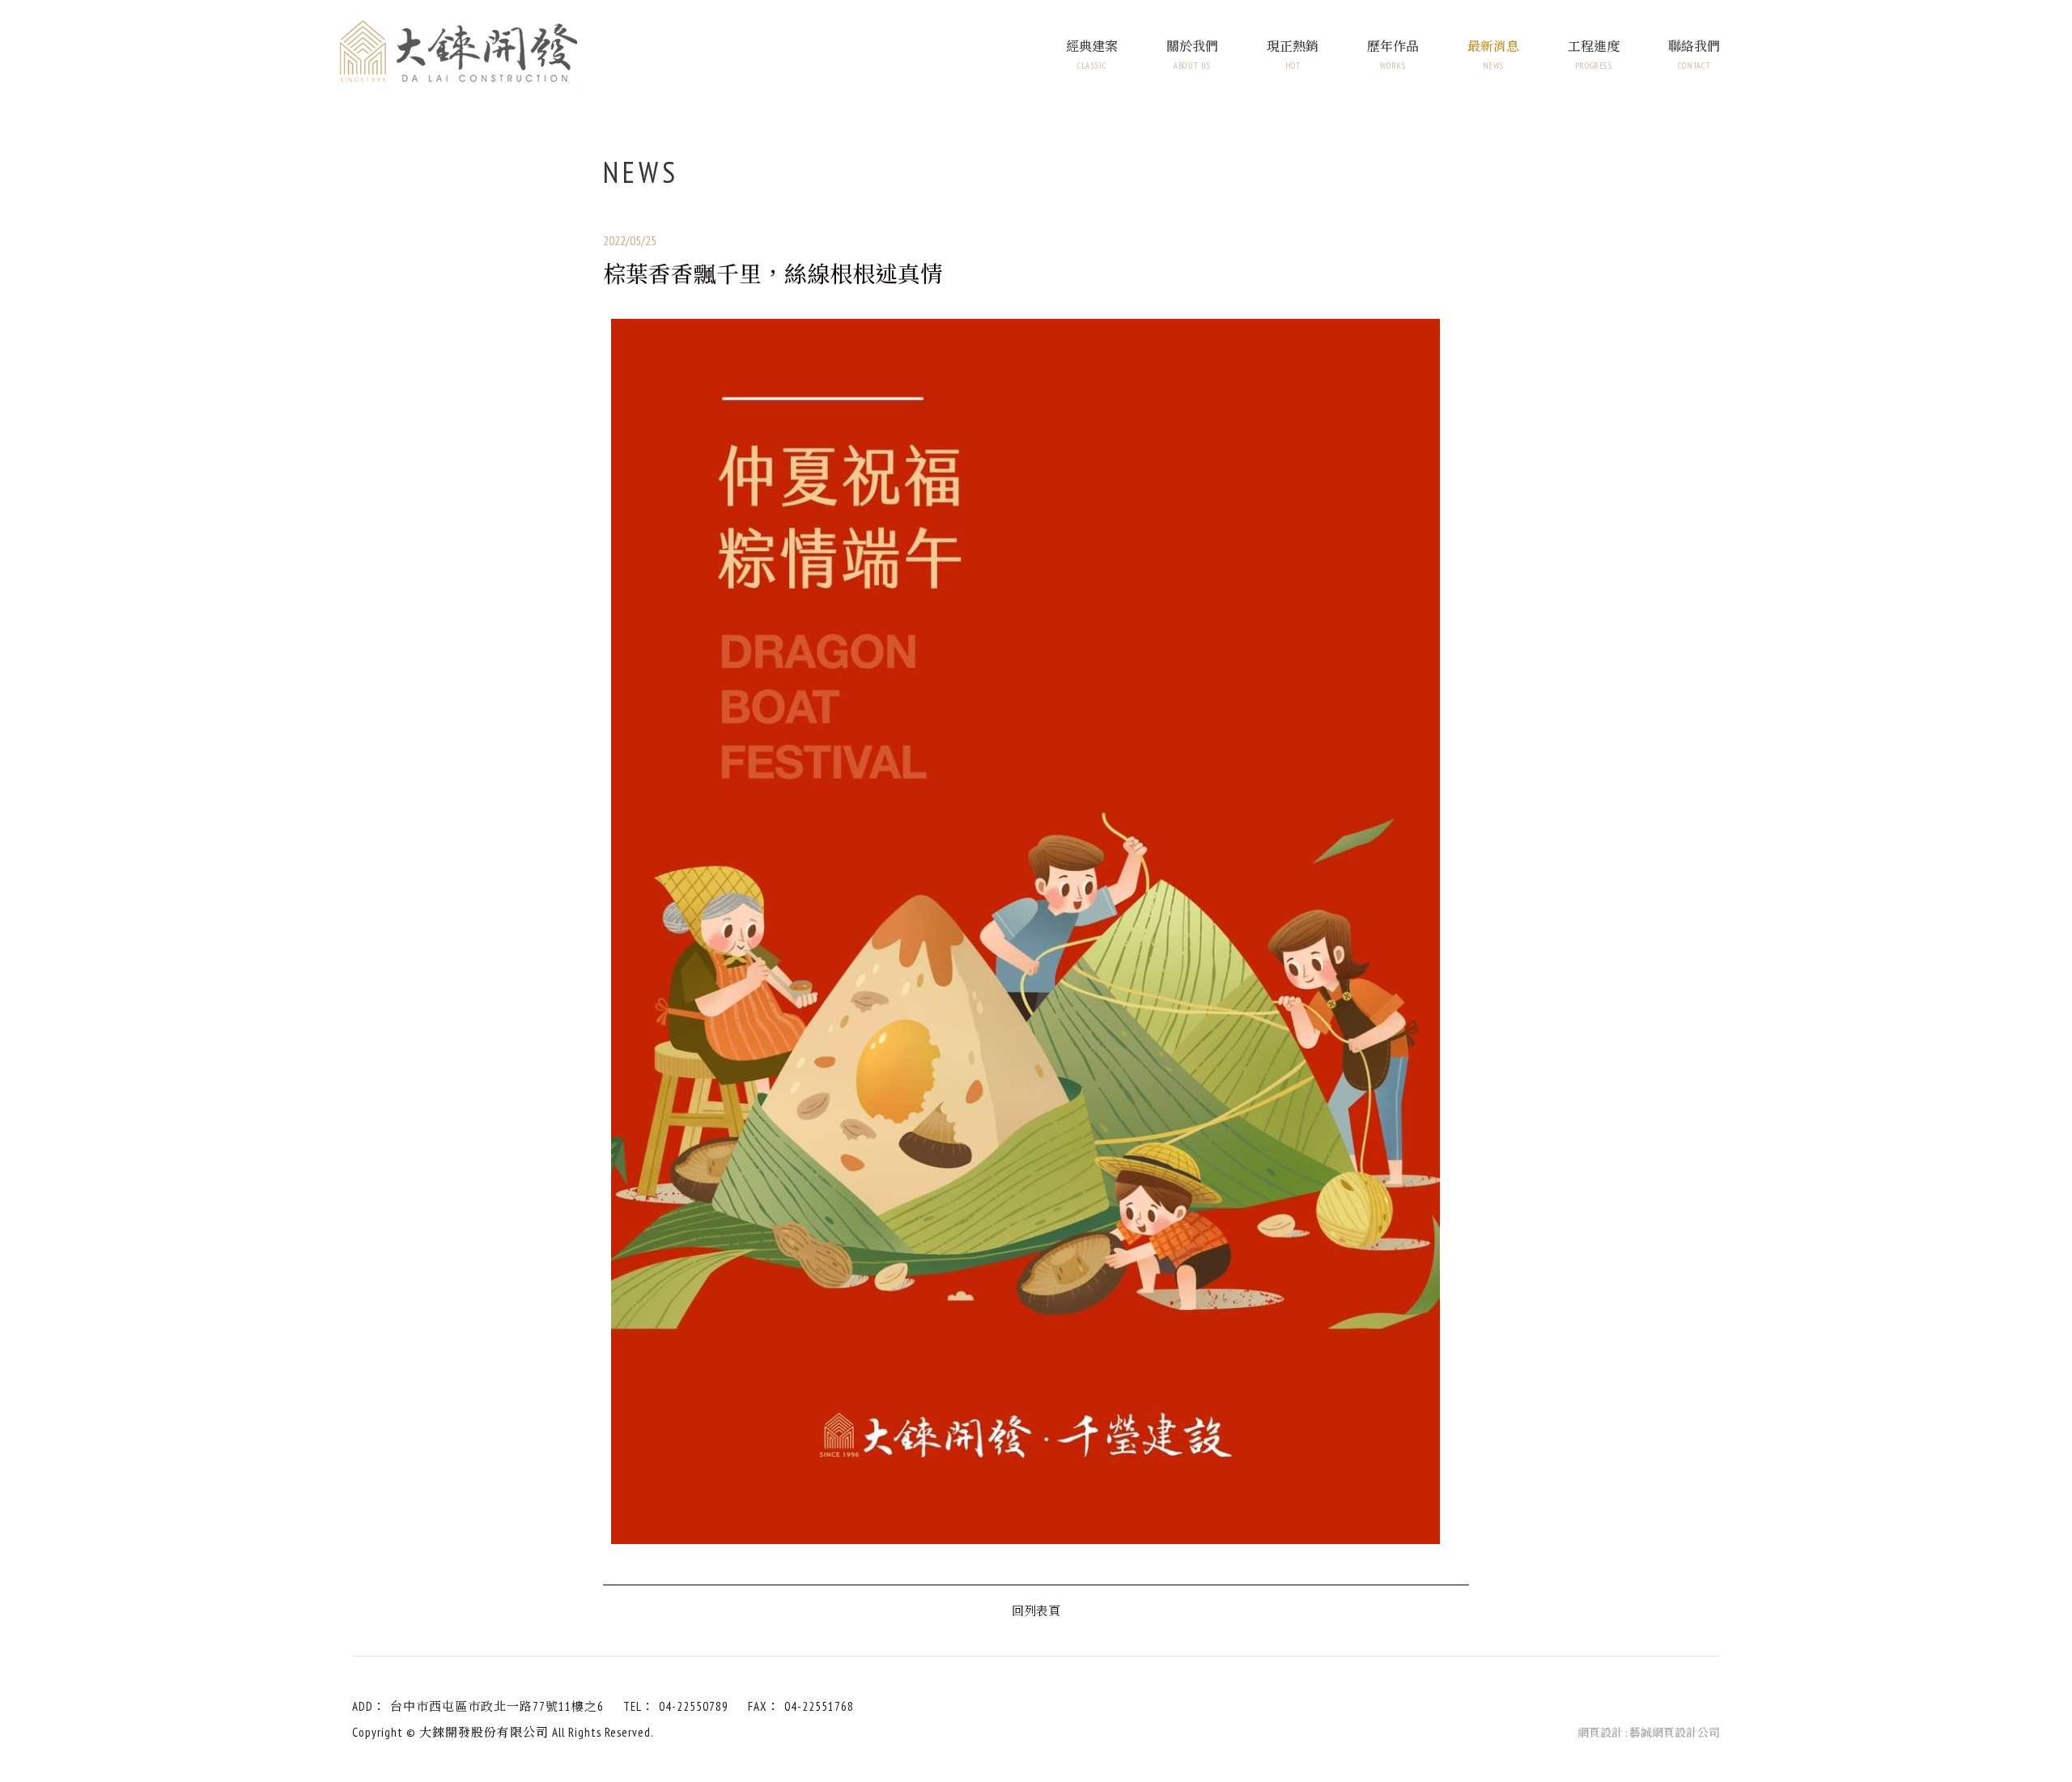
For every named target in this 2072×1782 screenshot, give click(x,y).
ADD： (369, 1706)
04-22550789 (694, 1706)
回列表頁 (1036, 1610)
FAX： (764, 1706)
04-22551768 (819, 1706)
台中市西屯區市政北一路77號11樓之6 (497, 1706)
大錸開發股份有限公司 (461, 54)
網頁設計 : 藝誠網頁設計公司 (1649, 1733)
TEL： (639, 1706)
